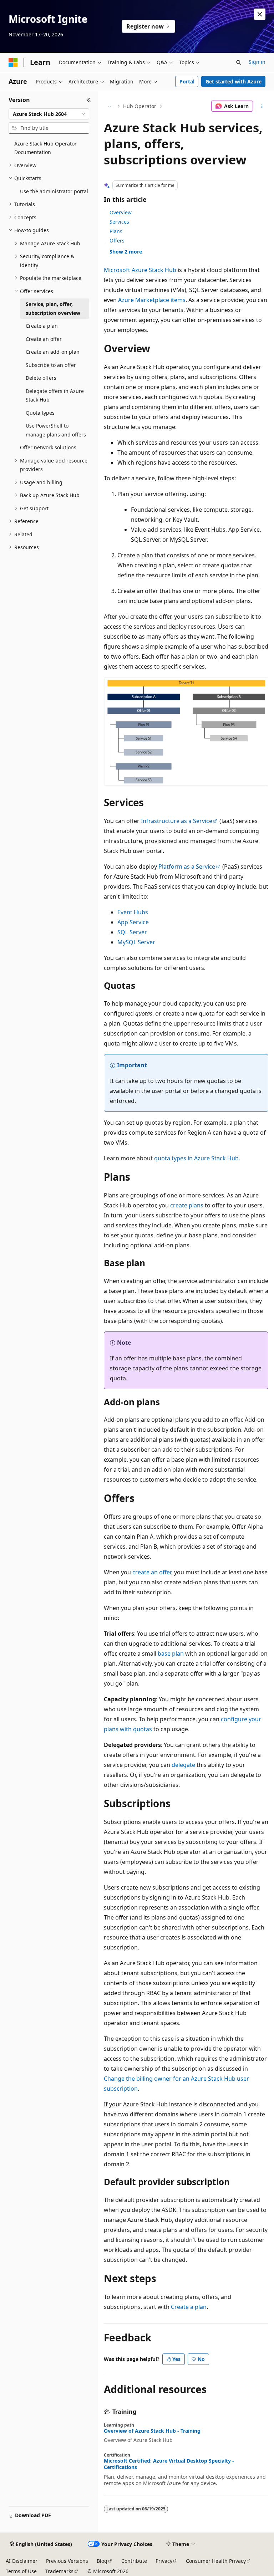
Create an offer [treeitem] (44, 339)
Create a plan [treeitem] (42, 326)
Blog (102, 2561)
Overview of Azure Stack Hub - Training (152, 2431)
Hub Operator (140, 106)
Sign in (257, 62)
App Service (133, 922)
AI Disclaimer (22, 2561)
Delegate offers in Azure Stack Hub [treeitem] (55, 395)
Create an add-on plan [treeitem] (53, 352)
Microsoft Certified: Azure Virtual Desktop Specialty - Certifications (169, 2464)
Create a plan (189, 2307)
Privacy (164, 2561)
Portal (187, 81)
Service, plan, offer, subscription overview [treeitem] (53, 308)
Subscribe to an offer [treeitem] (51, 365)
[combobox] (49, 114)
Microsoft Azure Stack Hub (140, 270)
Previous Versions (67, 2561)
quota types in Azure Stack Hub (196, 1158)
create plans (187, 1205)
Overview (121, 212)
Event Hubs (133, 912)
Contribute (134, 2561)
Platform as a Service (187, 867)
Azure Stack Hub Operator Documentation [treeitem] (45, 148)
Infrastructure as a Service (177, 821)
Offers (117, 241)
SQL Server (132, 932)
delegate (183, 1765)
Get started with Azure (234, 81)
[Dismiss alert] (260, 14)
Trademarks (59, 2571)
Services (119, 222)
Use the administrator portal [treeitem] (54, 191)
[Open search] (239, 62)
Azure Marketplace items (152, 300)
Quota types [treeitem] (40, 413)
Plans (116, 231)
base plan (171, 1654)
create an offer (152, 1572)
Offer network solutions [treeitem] (48, 447)
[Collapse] (89, 100)
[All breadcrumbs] (110, 106)
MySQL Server (136, 942)
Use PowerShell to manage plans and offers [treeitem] (56, 430)
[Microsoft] (13, 62)
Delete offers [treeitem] (41, 378)
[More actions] (262, 106)
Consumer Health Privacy (216, 2561)
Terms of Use (21, 2571)
